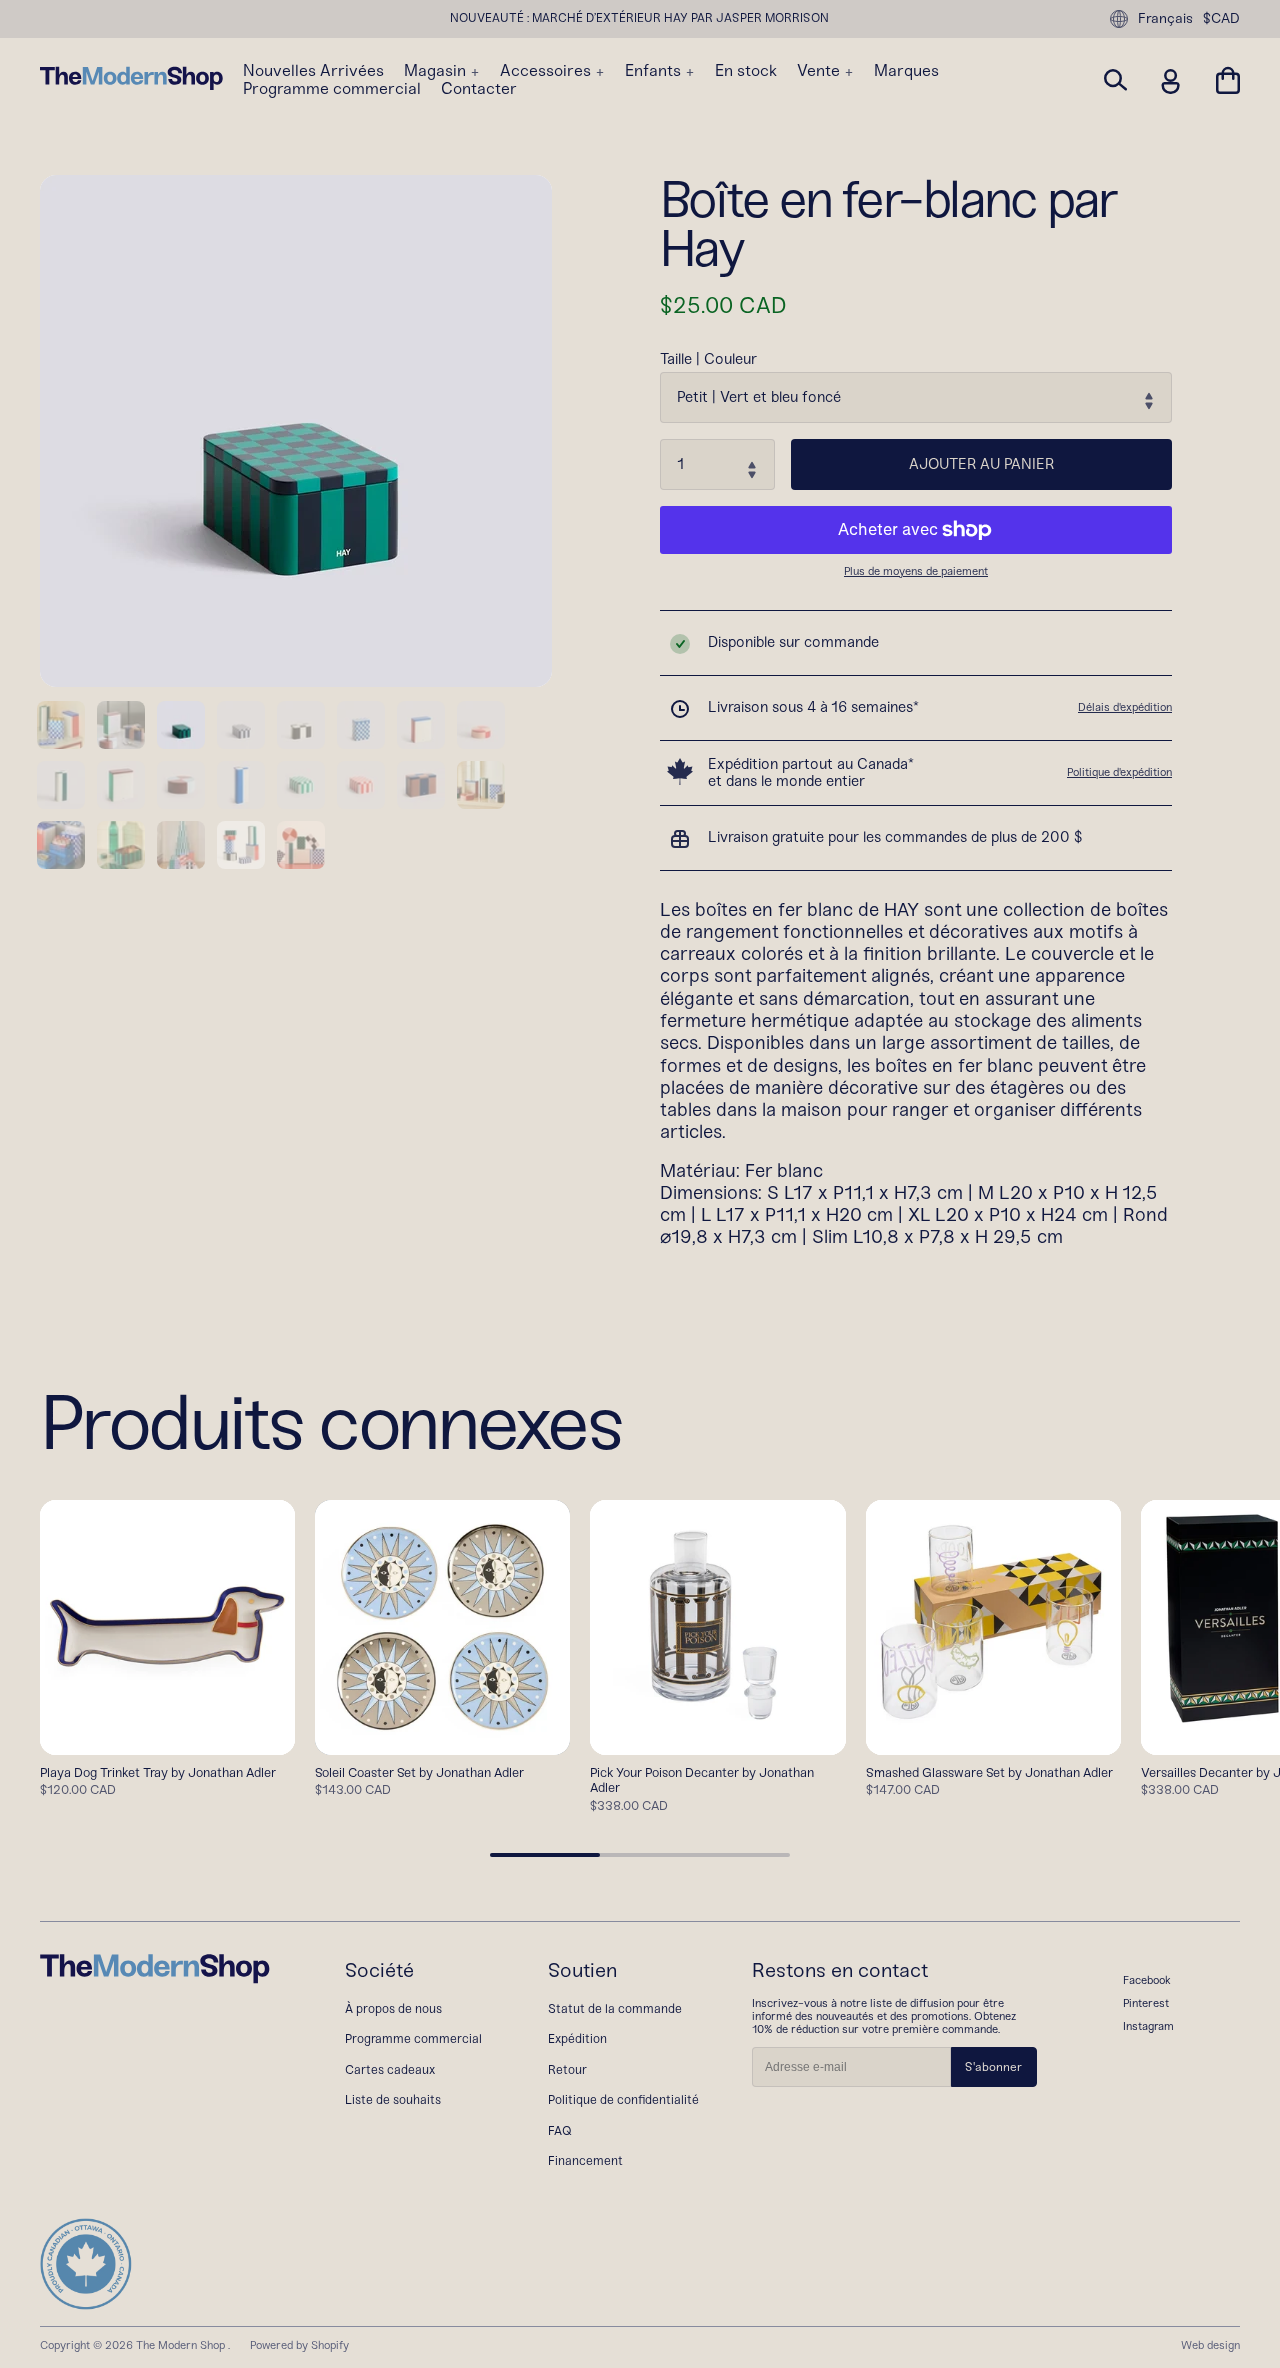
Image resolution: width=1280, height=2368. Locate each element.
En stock (746, 71)
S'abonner (993, 2067)
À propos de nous (393, 2008)
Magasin (437, 71)
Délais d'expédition (1125, 707)
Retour (567, 2069)
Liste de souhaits (393, 2099)
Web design (1210, 2345)
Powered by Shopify (299, 2345)
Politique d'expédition (1119, 772)
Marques (906, 71)
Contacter (479, 89)
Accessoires (547, 71)
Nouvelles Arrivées (313, 71)
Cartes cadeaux (390, 2069)
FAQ (560, 2130)
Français (1165, 18)
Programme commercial (332, 89)
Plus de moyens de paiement (916, 571)
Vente (820, 71)
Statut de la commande (615, 2008)
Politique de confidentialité (623, 2099)
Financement (585, 2160)
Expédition (577, 2038)
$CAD (1221, 19)
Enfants (655, 71)
